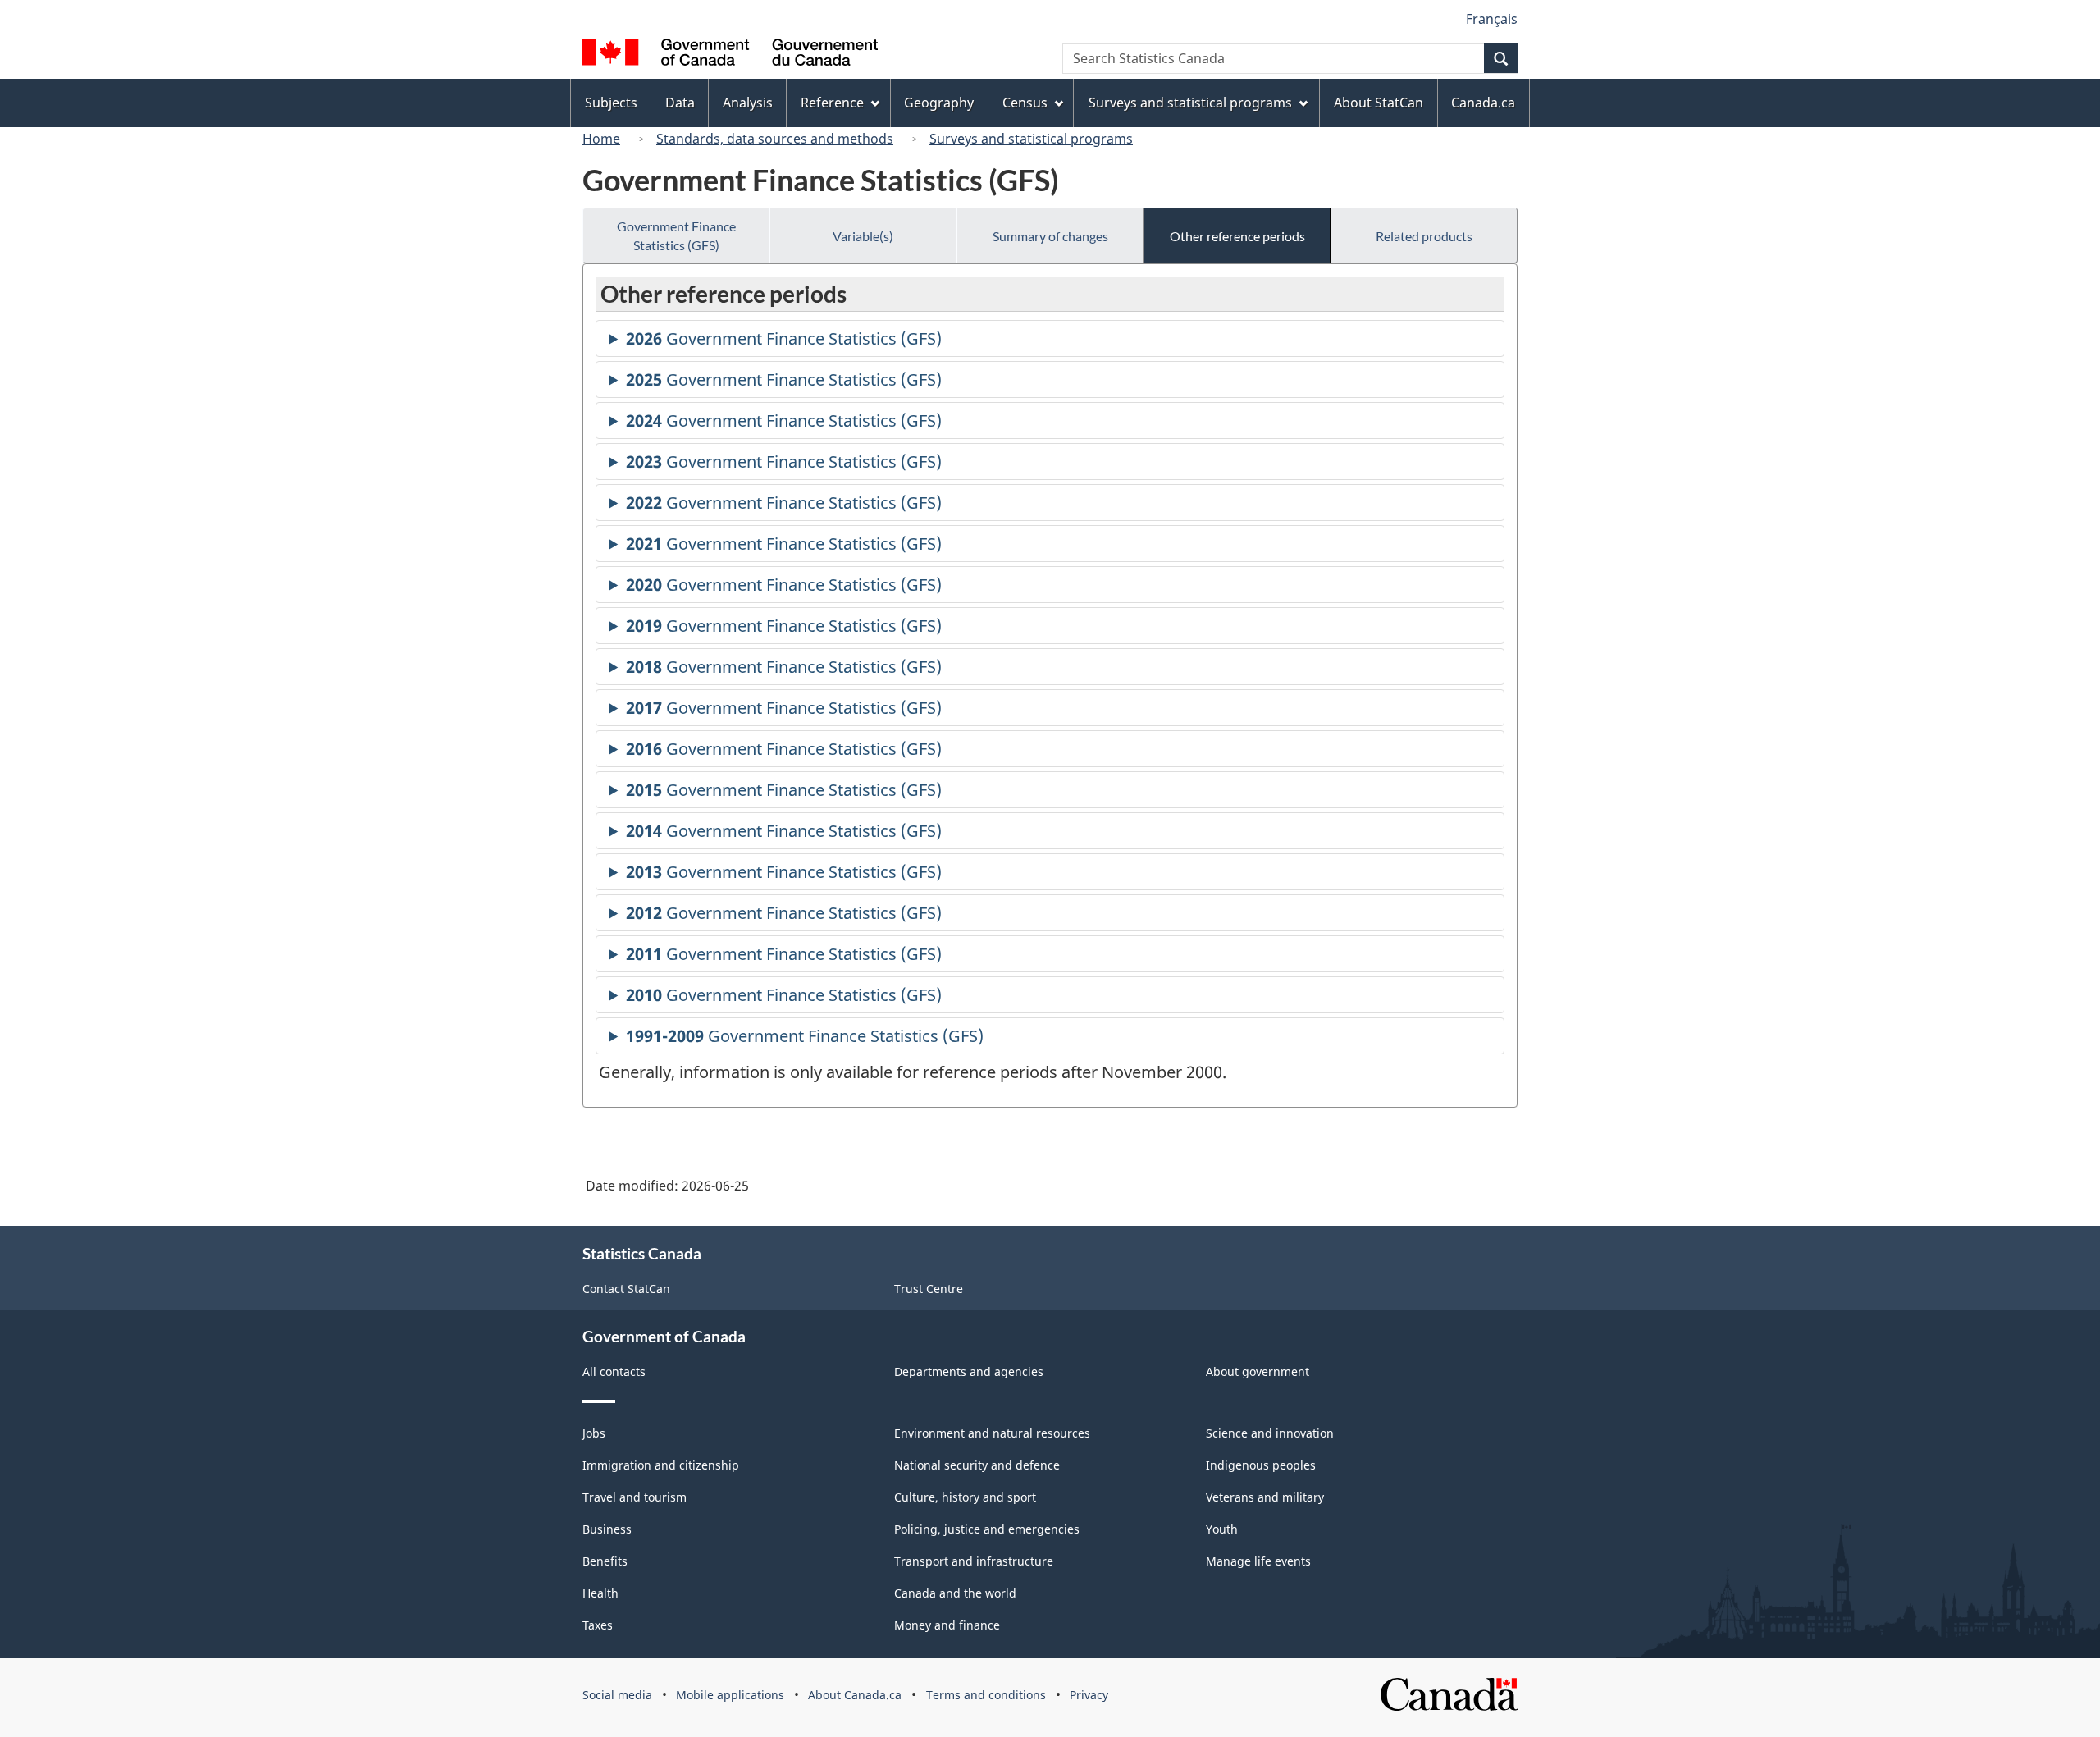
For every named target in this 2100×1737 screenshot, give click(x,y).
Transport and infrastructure (974, 1561)
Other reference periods (1237, 236)
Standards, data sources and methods (775, 139)
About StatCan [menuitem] (1379, 103)
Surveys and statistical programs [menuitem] (1190, 103)
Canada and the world (955, 1593)
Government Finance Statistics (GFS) (676, 235)
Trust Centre (929, 1289)
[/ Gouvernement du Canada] (730, 55)
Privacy (1089, 1695)
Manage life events (1258, 1561)
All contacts (614, 1371)
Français (1492, 19)
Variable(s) (863, 236)
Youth (1222, 1529)
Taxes (598, 1625)
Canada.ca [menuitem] (1483, 103)
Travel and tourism (635, 1497)
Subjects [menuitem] (611, 103)
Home (601, 139)
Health (600, 1593)
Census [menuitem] (1025, 103)
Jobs (594, 1433)
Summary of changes (1050, 236)
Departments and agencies (969, 1371)
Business (607, 1529)
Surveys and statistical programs (1031, 139)
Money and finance (947, 1625)
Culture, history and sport (965, 1497)
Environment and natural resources (992, 1433)
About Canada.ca (855, 1695)
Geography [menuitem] (939, 103)
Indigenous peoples (1261, 1465)
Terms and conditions (986, 1695)
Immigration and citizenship (661, 1465)
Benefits (605, 1561)
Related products (1424, 236)
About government (1258, 1371)
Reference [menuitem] (832, 103)
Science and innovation (1270, 1433)
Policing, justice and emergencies (987, 1529)
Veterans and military (1265, 1497)
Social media (617, 1695)
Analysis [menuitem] (748, 103)
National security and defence (977, 1465)
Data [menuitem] (680, 103)
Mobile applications (730, 1695)
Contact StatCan (626, 1289)
